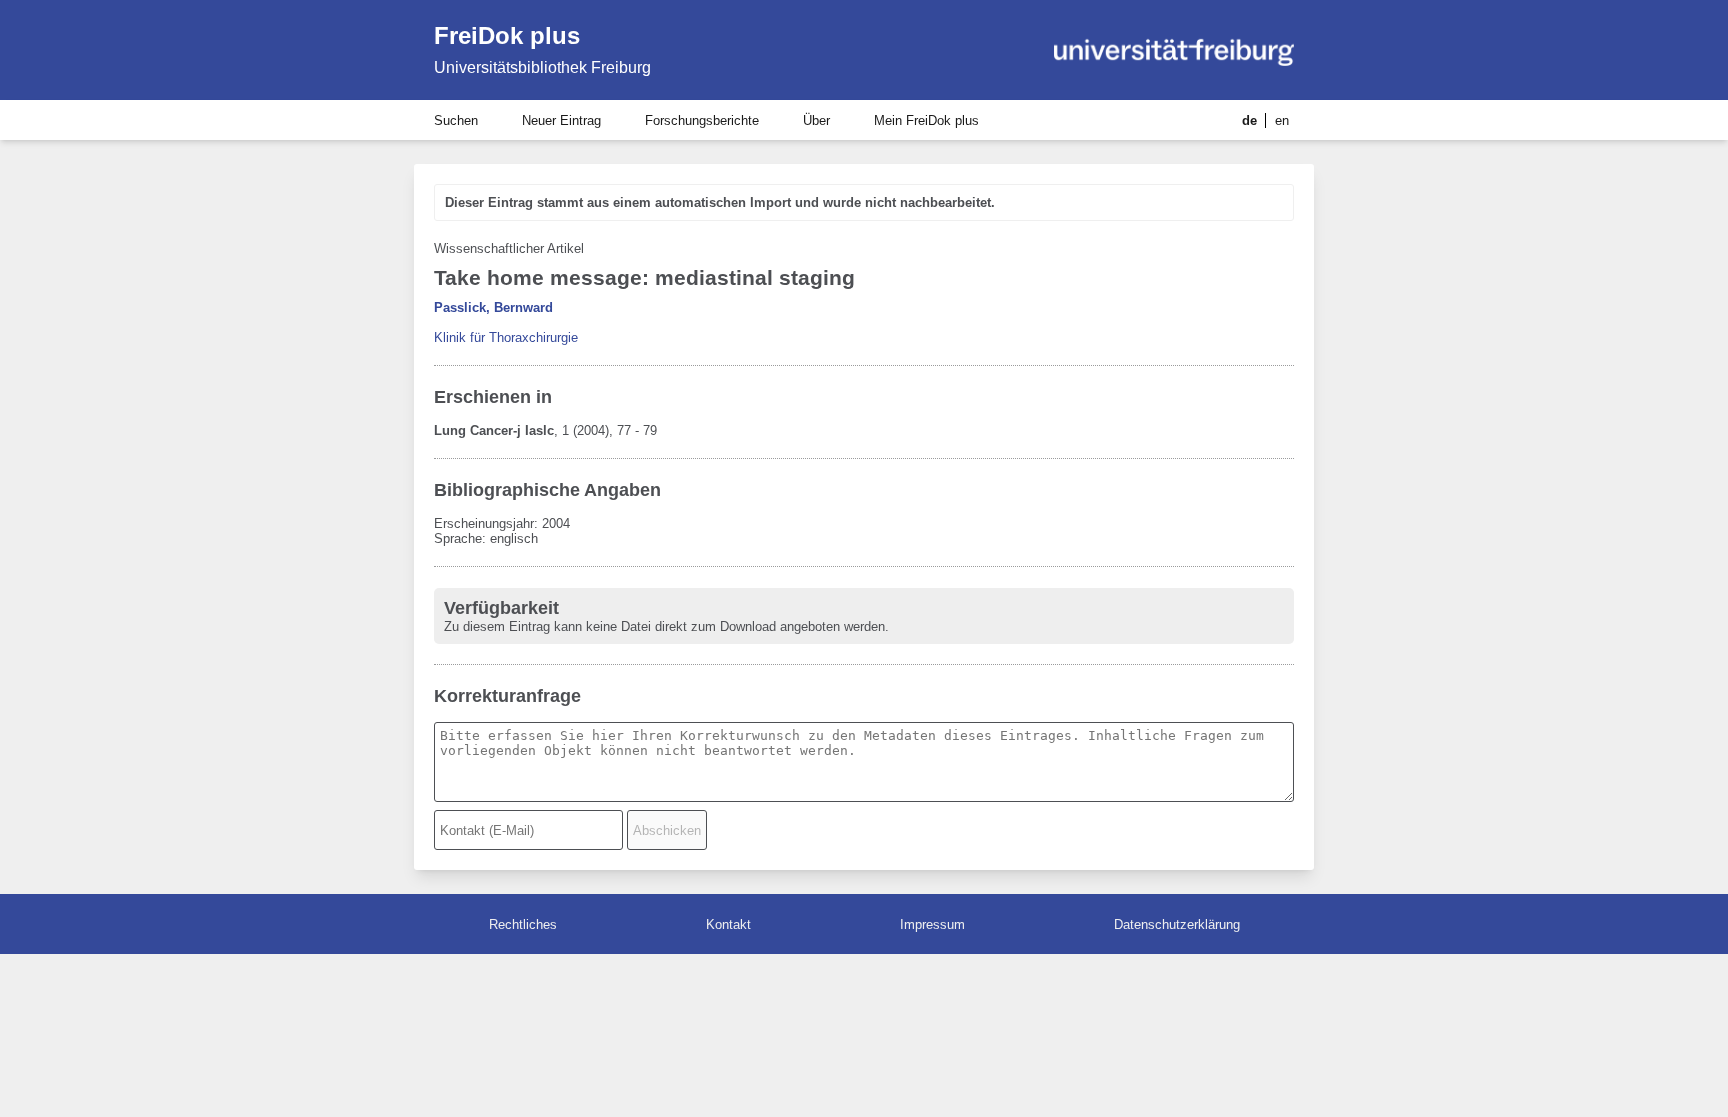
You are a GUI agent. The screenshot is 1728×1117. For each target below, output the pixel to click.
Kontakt (728, 924)
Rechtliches (523, 924)
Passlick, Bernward (493, 307)
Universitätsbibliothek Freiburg (542, 67)
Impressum (932, 924)
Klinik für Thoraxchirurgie (506, 337)
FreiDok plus (507, 35)
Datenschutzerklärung (1177, 924)
